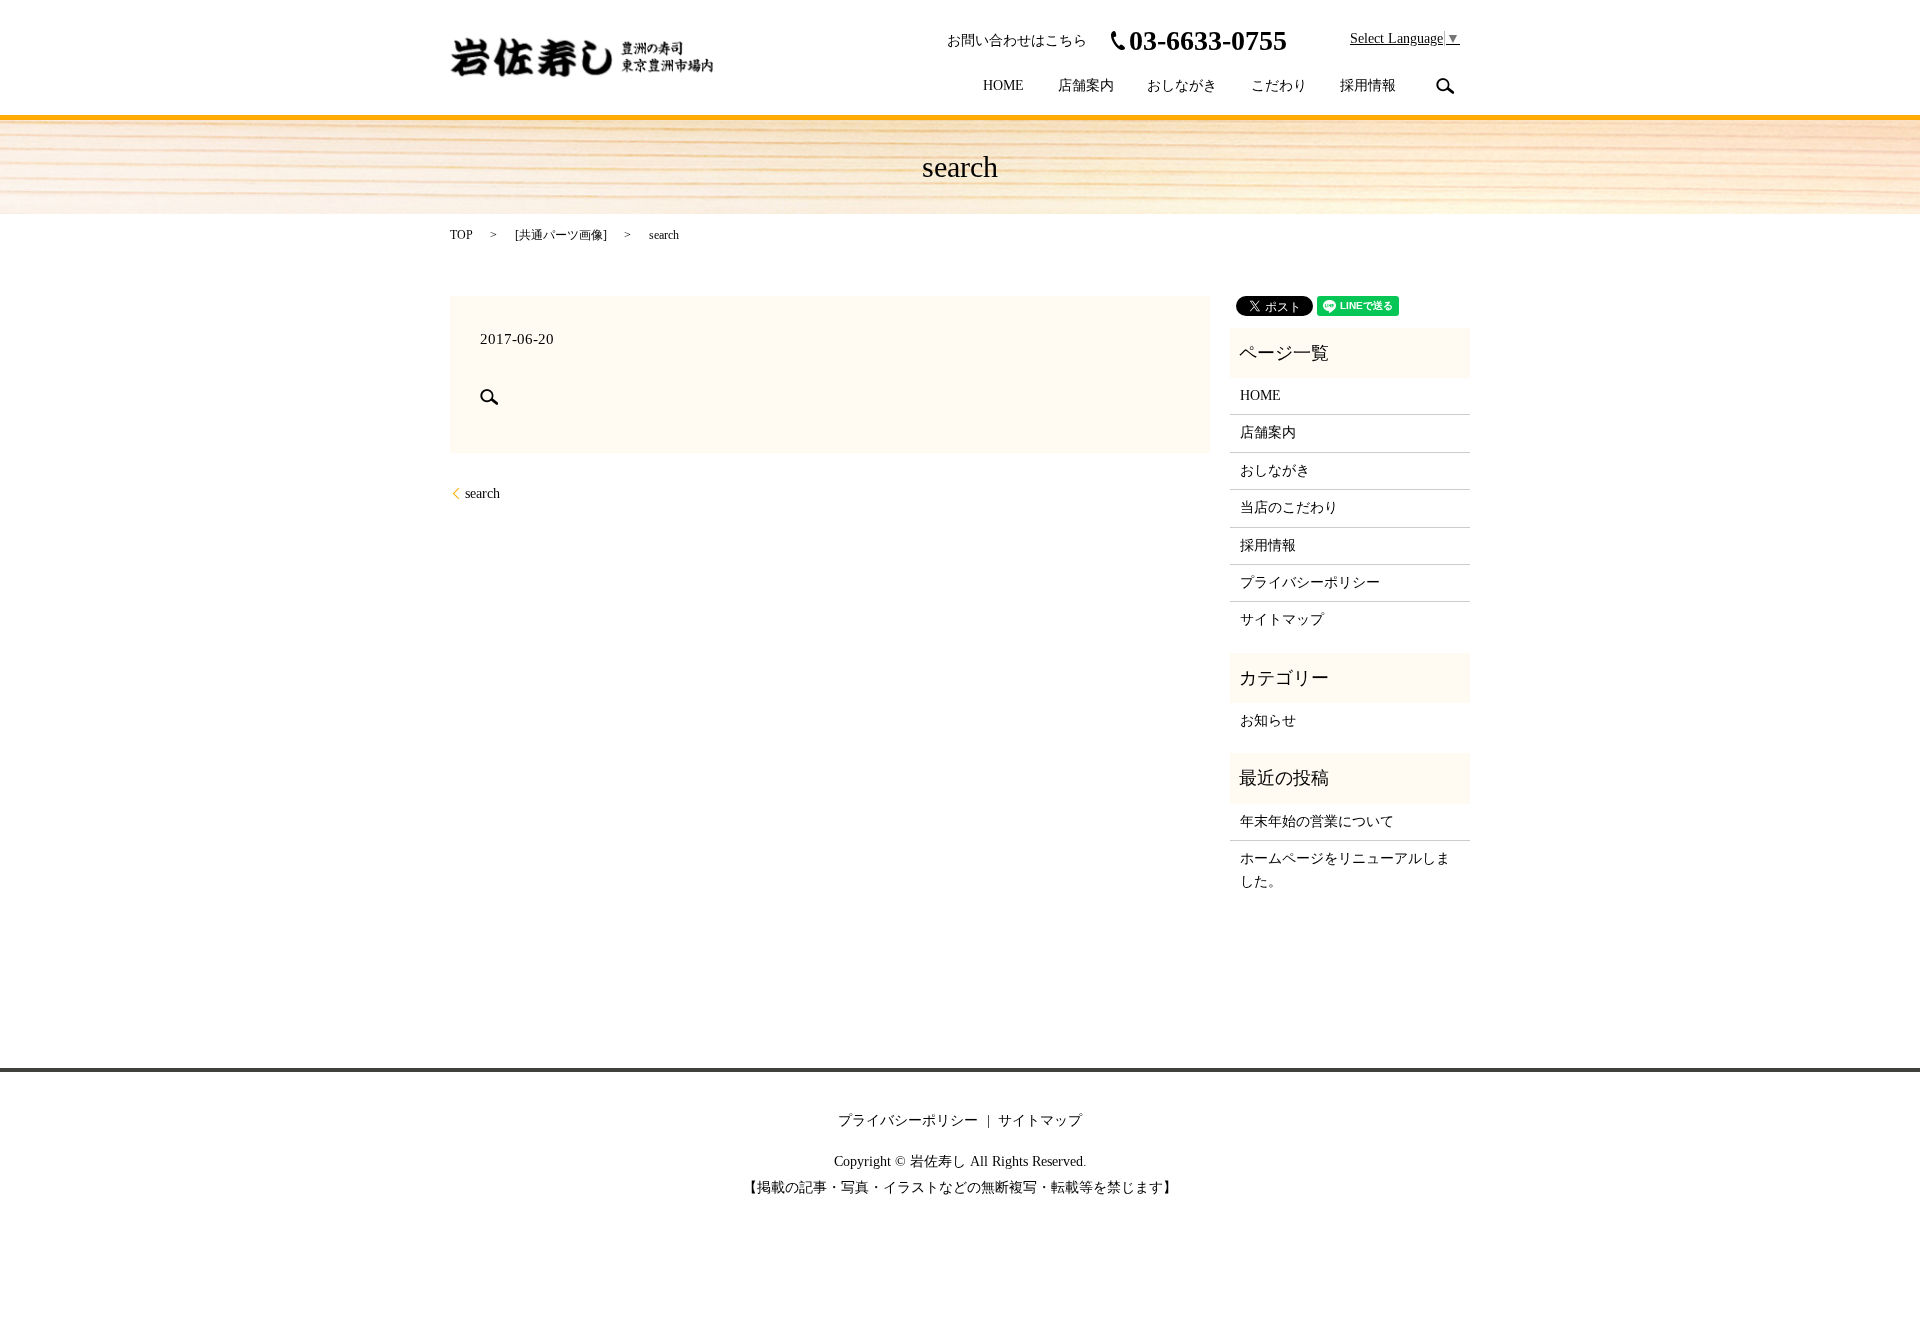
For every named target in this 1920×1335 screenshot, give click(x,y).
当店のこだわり (1289, 507)
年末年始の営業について (1317, 821)
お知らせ (1268, 720)
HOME (1003, 85)
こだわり (1279, 85)
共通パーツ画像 (561, 235)
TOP (461, 235)
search (1445, 86)
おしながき (1182, 85)
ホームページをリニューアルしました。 (1345, 869)
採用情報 (1368, 85)
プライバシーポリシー (1310, 582)
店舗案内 (1086, 85)
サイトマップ (1282, 619)
